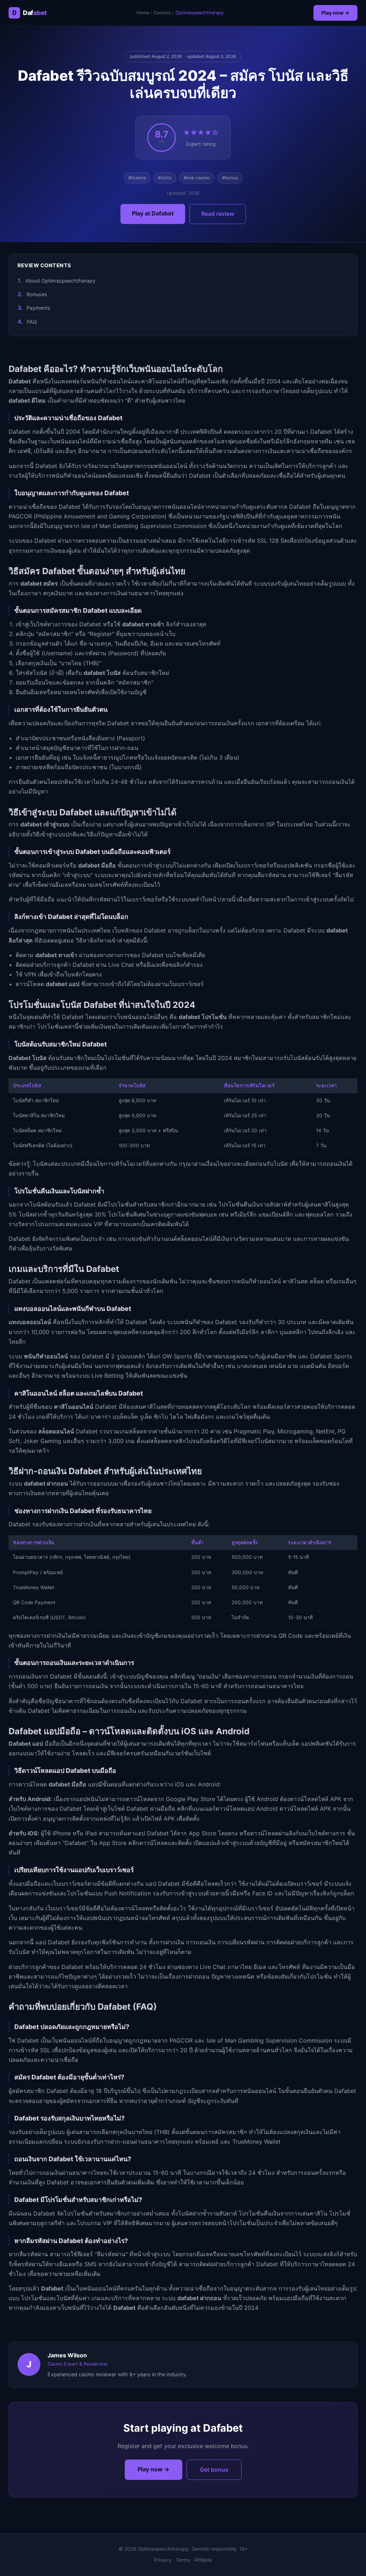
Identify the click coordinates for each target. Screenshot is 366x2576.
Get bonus (214, 2470)
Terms (183, 2560)
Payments (38, 308)
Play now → (335, 13)
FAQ (32, 322)
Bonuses (37, 294)
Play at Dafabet (153, 213)
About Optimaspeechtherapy (60, 281)
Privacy (163, 2560)
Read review (218, 214)
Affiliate (203, 2560)
